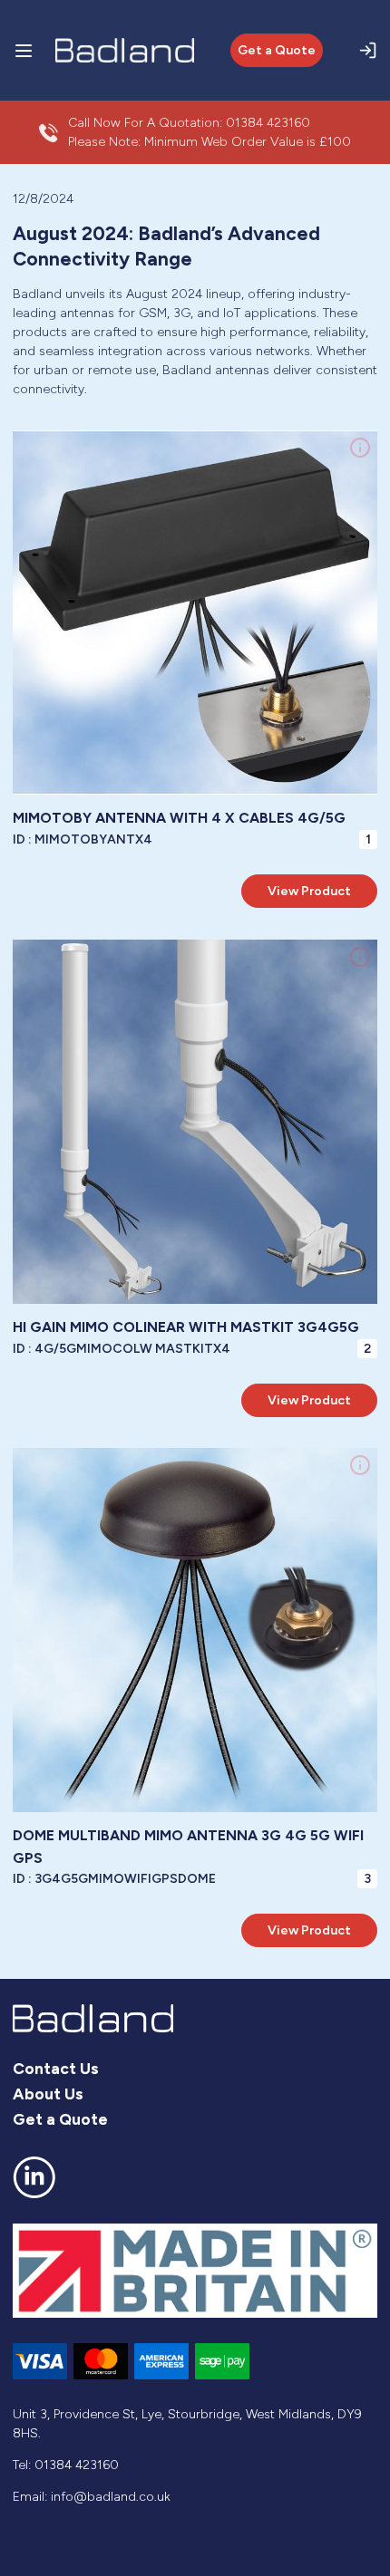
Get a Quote (277, 50)
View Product (309, 891)
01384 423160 (268, 123)
